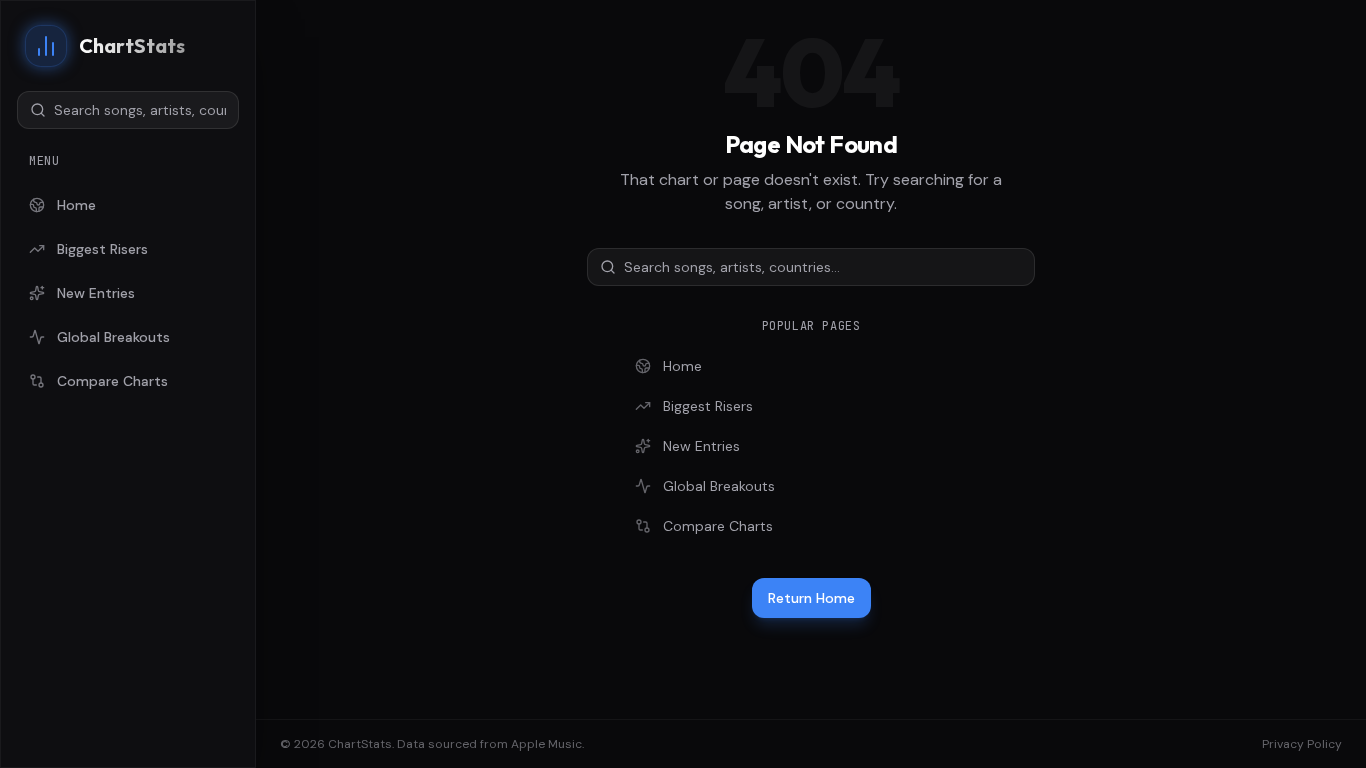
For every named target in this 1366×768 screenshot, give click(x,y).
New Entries (96, 293)
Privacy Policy (1302, 744)
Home (76, 205)
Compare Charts (112, 381)
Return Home (811, 598)
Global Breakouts (113, 337)
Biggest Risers (102, 249)
